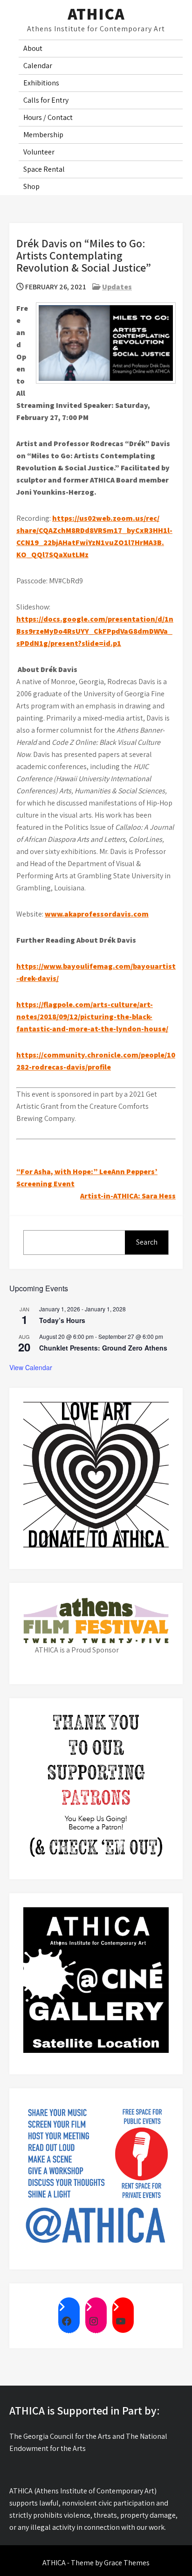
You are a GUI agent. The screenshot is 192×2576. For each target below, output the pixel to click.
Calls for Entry (46, 100)
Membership (43, 135)
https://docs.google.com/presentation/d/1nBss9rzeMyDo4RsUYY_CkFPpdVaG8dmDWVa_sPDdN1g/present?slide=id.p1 (95, 631)
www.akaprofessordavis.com (97, 914)
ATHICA (96, 14)
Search (147, 1242)
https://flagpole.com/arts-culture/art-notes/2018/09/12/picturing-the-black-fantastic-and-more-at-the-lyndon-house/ (92, 1017)
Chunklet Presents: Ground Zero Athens (103, 1348)
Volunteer (39, 152)
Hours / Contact (48, 117)
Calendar (38, 66)
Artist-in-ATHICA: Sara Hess (128, 1196)
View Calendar (31, 1367)
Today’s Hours (62, 1320)
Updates (117, 287)
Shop (31, 186)
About (33, 48)
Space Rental (44, 169)
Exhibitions (41, 83)
